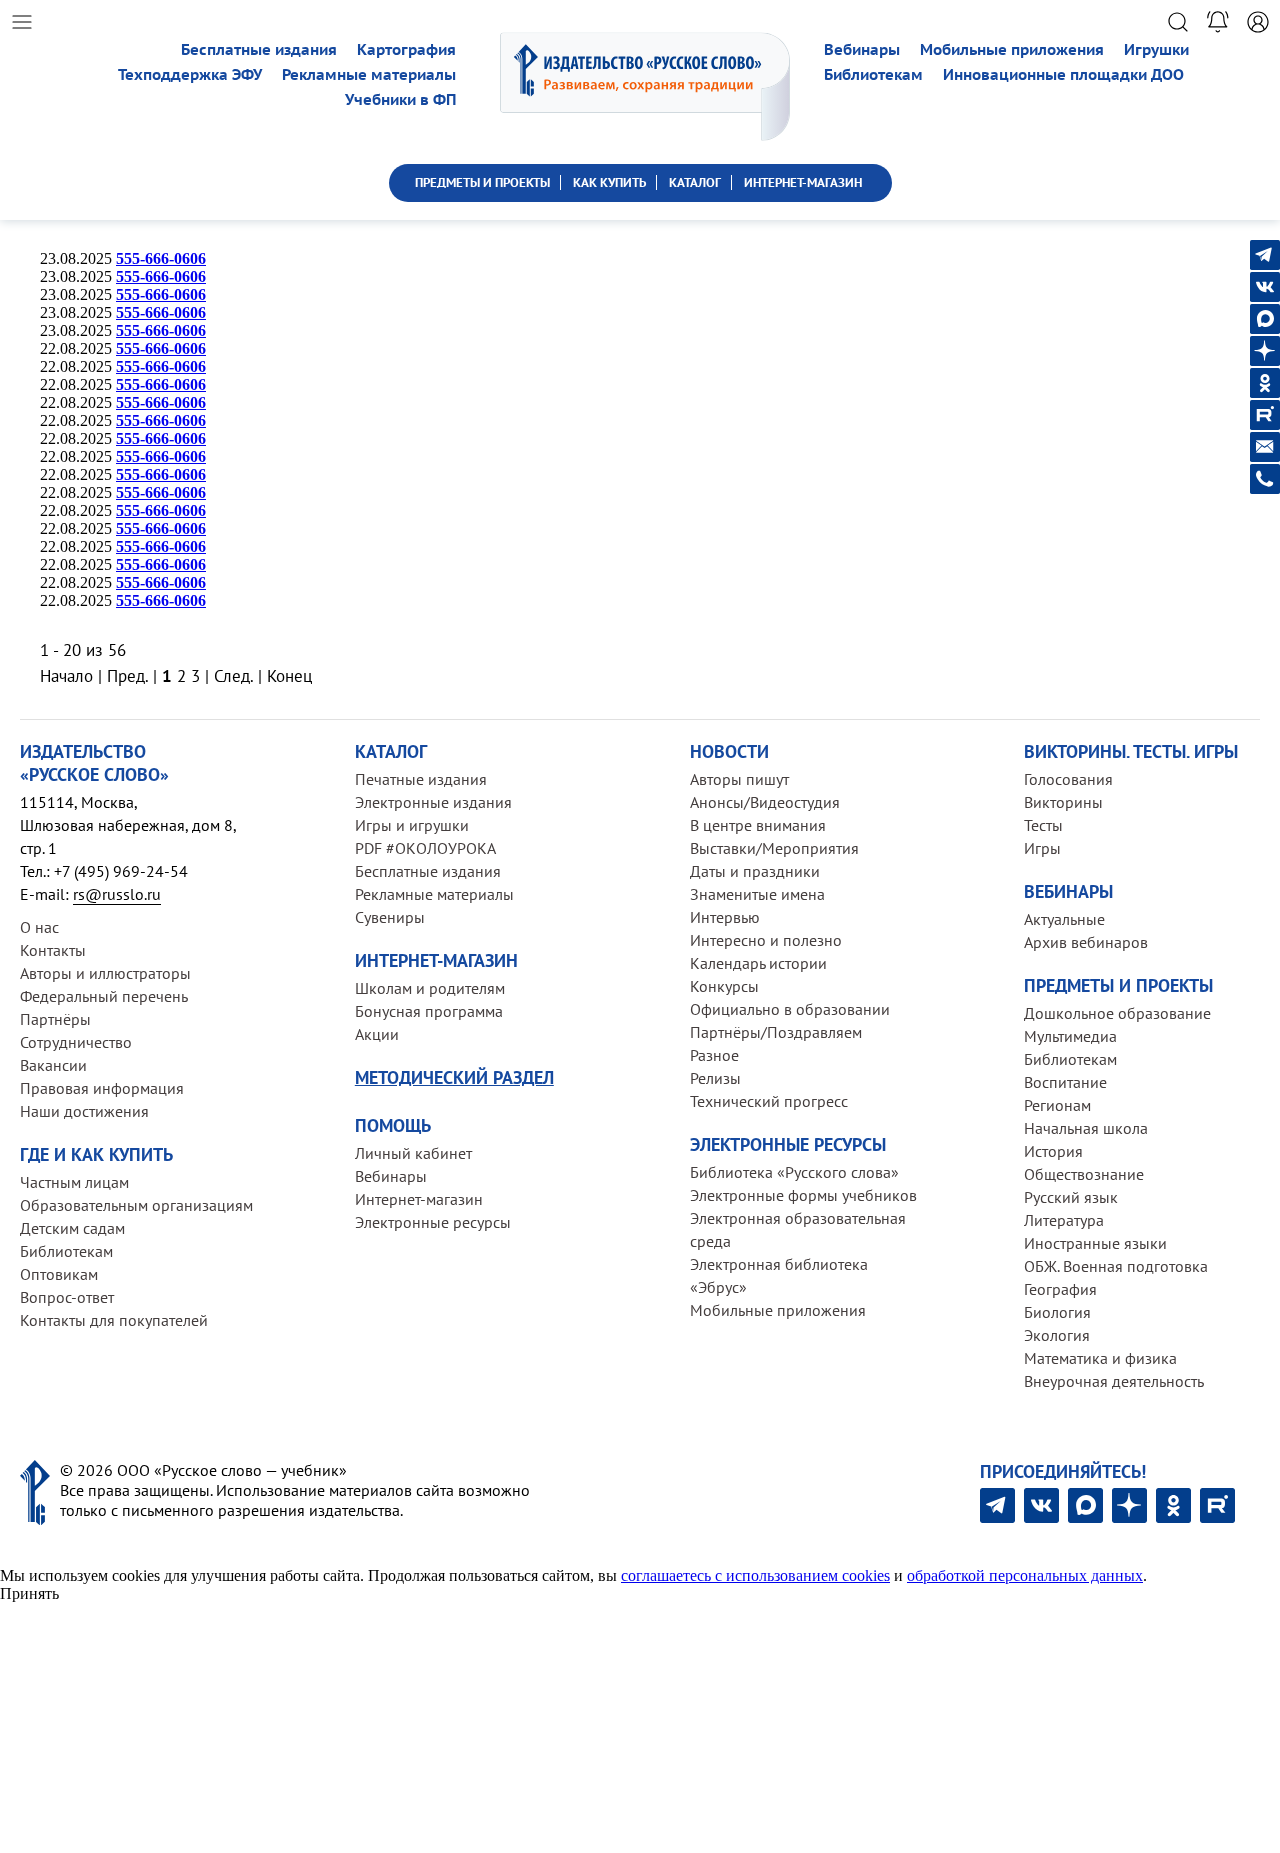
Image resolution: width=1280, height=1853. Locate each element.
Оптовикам (59, 1274)
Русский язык (1071, 1197)
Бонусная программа (429, 1011)
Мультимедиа (1070, 1036)
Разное (714, 1055)
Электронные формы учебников (803, 1195)
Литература (1064, 1220)
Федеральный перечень (104, 996)
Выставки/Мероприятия (774, 848)
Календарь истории (758, 963)
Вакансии (53, 1065)
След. (233, 676)
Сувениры (390, 917)
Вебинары (862, 49)
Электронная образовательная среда (798, 1229)
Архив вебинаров (1086, 942)
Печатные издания (421, 779)
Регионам (1057, 1105)
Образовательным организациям (136, 1205)
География (1060, 1289)
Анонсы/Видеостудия (765, 802)
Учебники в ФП (400, 99)
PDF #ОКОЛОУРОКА (425, 848)
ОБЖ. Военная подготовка (1116, 1266)
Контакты (53, 950)
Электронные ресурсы (433, 1222)
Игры (1042, 848)
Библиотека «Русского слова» (794, 1172)
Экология (1057, 1335)
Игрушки (1156, 49)
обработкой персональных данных (1025, 1575)
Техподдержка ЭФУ (190, 74)
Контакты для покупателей (114, 1320)
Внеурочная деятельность (1114, 1381)
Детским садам (72, 1228)
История (1053, 1151)
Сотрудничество (76, 1042)
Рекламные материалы (369, 74)
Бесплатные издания (259, 49)
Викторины (1063, 802)
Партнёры (55, 1019)
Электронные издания (433, 802)
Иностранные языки (1095, 1243)
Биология (1057, 1312)
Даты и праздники (755, 871)
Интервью (725, 917)
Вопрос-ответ (67, 1297)
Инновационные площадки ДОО (1063, 74)
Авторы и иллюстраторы (105, 973)
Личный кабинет (413, 1153)
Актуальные (1064, 919)
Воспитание (1065, 1082)
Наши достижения (84, 1111)
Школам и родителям (430, 988)
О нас (39, 927)
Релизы (715, 1078)
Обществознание (1084, 1174)
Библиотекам (873, 74)
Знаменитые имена (757, 894)
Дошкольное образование (1117, 1013)
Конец (289, 676)
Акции (377, 1034)
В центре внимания (758, 825)
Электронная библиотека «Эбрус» (779, 1275)
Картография (406, 49)
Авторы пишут (739, 779)
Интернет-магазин (419, 1199)
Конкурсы (724, 986)
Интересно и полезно (766, 940)
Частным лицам (74, 1182)
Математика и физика (1100, 1358)
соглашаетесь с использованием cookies (755, 1575)
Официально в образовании (790, 1009)
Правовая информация (102, 1088)
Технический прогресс (769, 1101)
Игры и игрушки (412, 825)
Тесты (1043, 825)
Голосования (1068, 779)
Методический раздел (454, 1077)
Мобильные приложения (1012, 49)
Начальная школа (1086, 1128)
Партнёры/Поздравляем (776, 1032)
